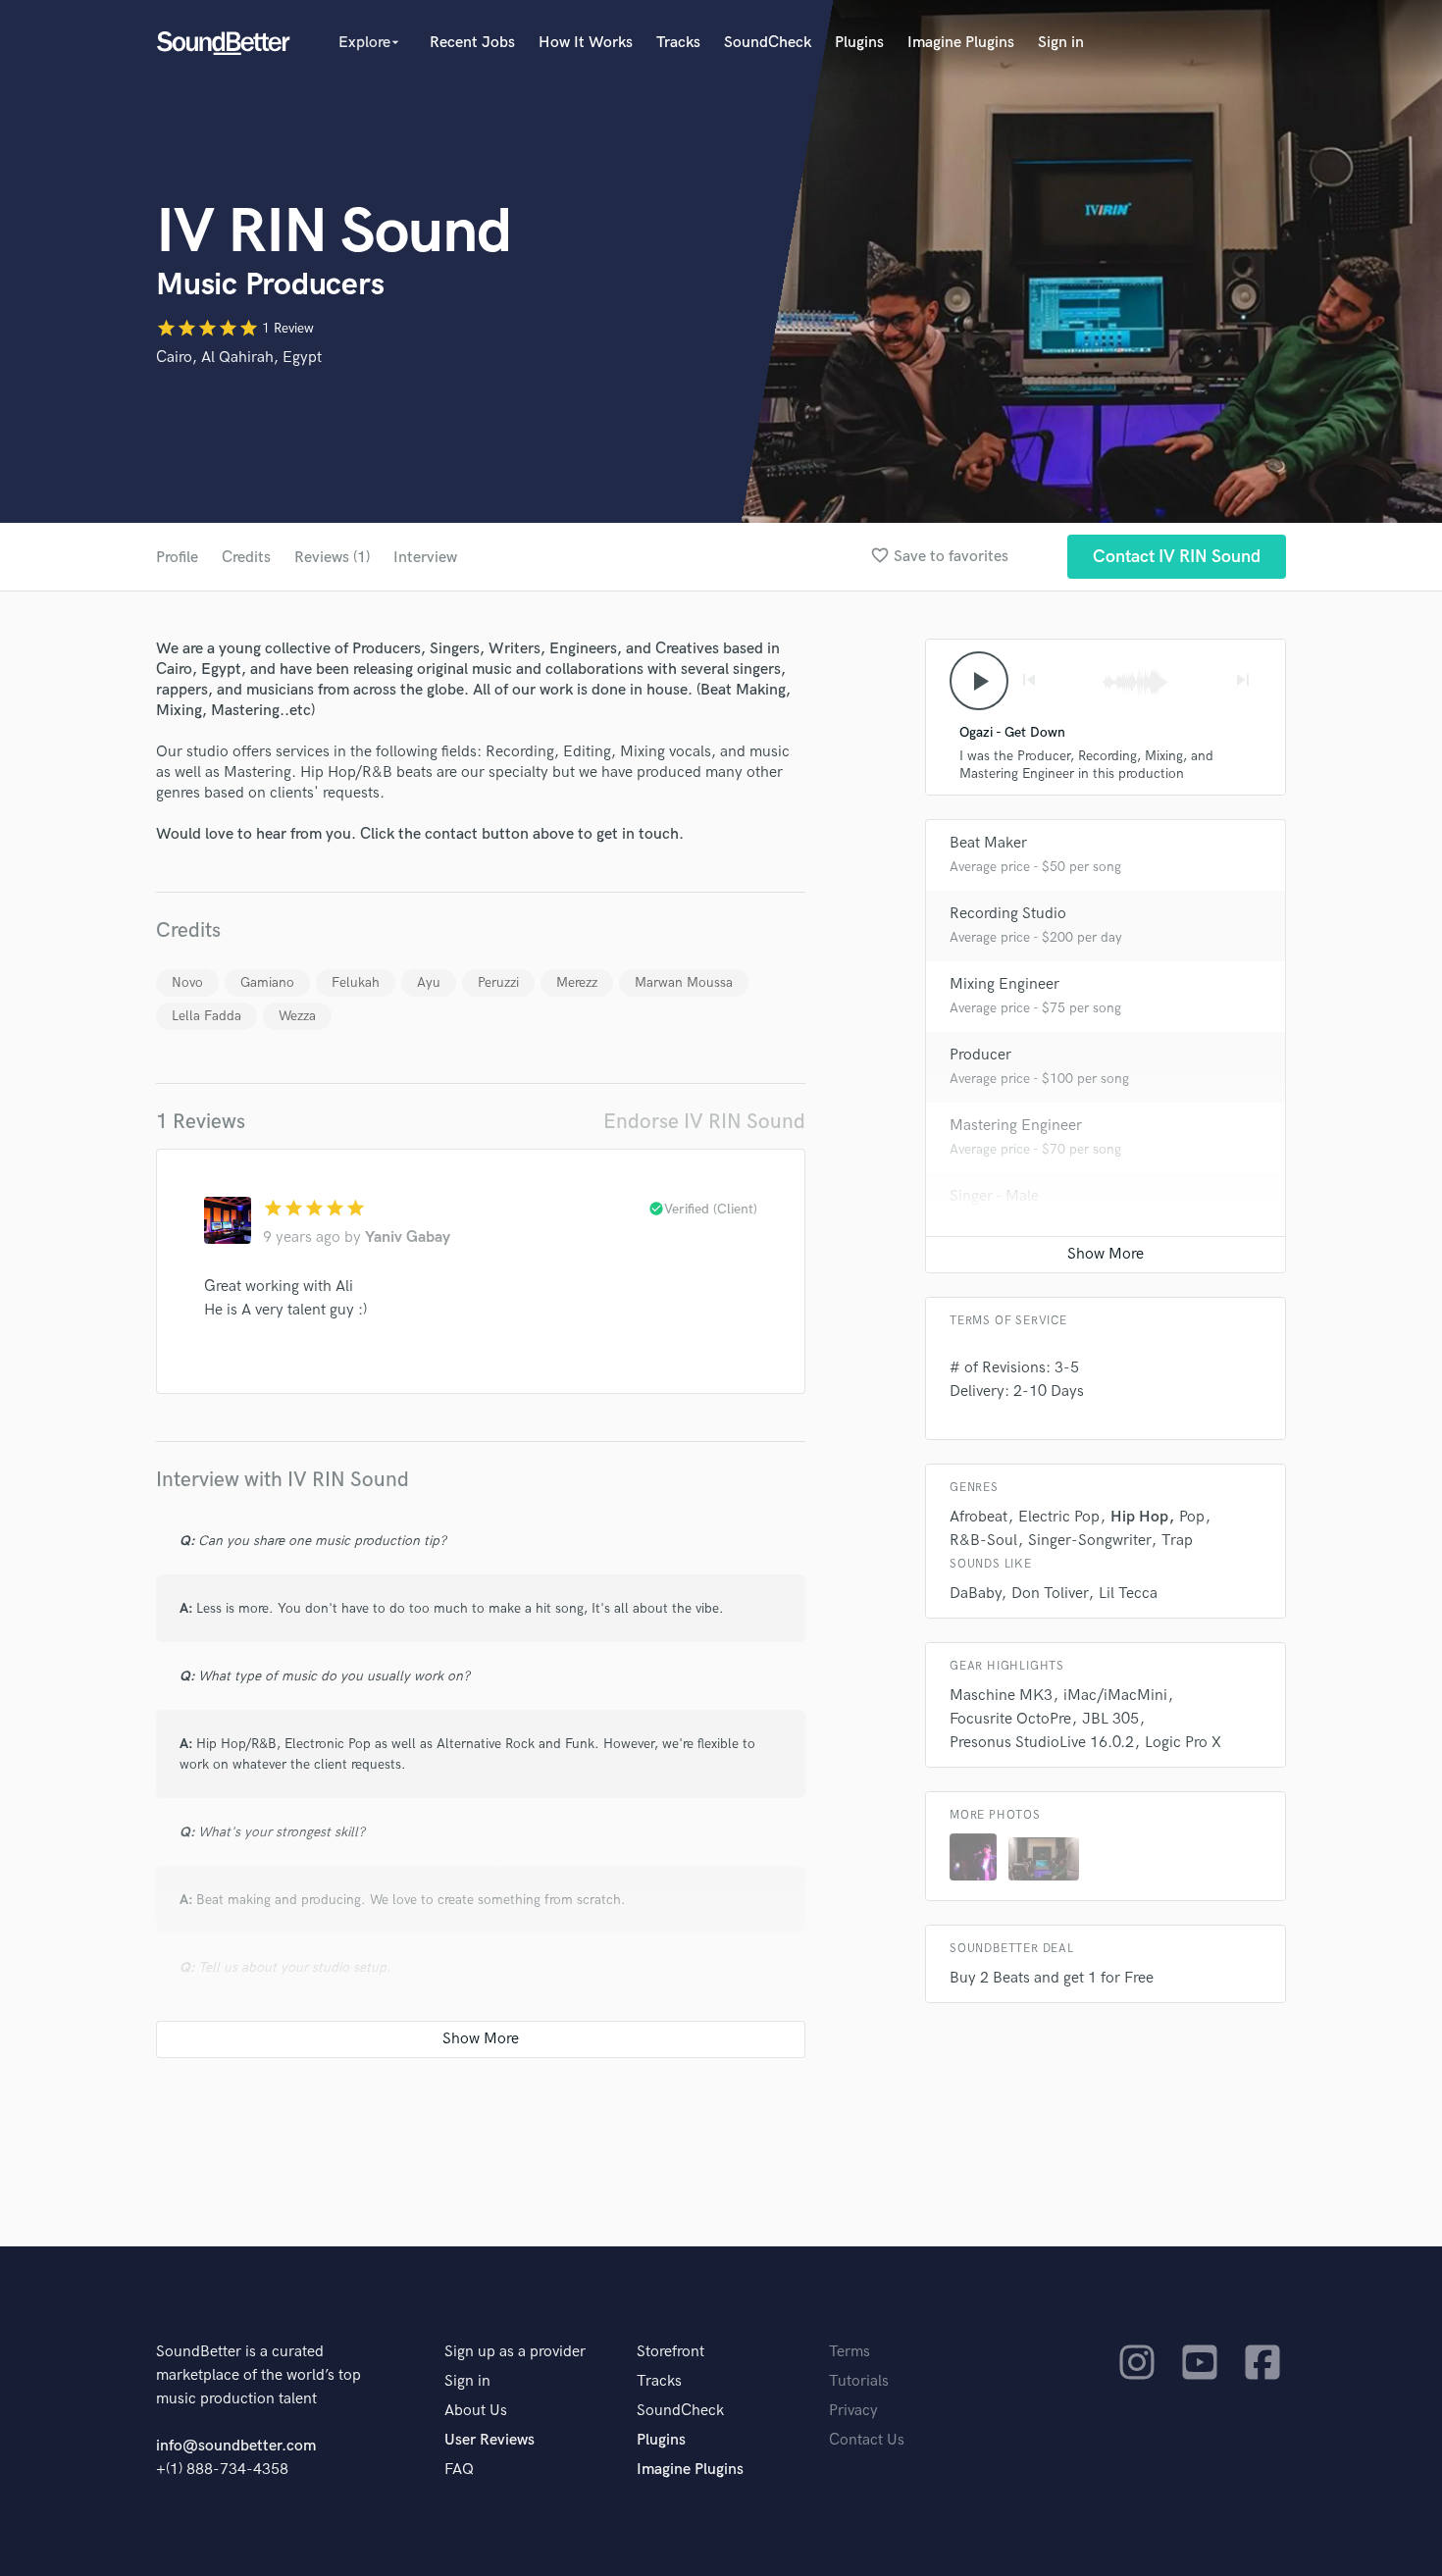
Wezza (297, 1016)
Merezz (577, 982)
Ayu (429, 982)
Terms (850, 2352)
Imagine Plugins (961, 43)
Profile (177, 558)
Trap (1177, 1541)
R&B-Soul (983, 1541)
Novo (187, 982)
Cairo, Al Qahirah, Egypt (239, 358)
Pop (1192, 1517)
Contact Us (867, 2440)
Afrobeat (978, 1517)
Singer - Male (994, 1196)
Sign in (1061, 43)
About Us (476, 2411)
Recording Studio (1008, 914)
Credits (246, 558)
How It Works (586, 43)
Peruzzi (498, 982)
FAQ (459, 2470)
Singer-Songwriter (1089, 1541)
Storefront (670, 2352)
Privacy (853, 2411)
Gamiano (267, 982)
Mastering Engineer (1016, 1126)
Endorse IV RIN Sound (704, 1122)
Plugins (859, 43)
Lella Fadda (206, 1016)
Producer (980, 1055)
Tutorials (859, 2381)
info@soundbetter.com (236, 2446)
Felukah (356, 982)
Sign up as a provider (515, 2352)
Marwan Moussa (684, 982)
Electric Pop (1059, 1517)
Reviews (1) (332, 558)
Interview (425, 558)
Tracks (678, 43)
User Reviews (489, 2440)
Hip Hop (1139, 1517)
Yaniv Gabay (408, 1237)
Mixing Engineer (1004, 984)
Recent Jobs (472, 43)
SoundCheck (768, 43)
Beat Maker (988, 843)
